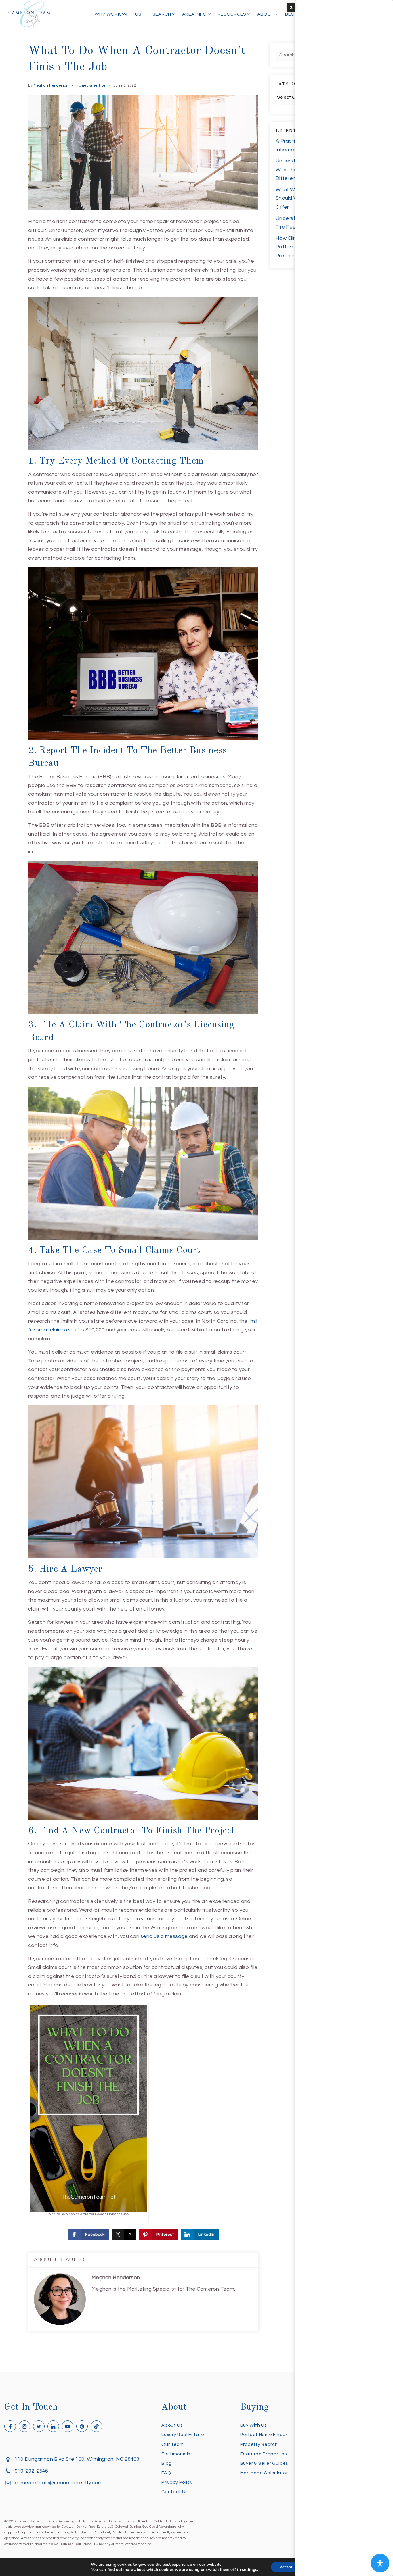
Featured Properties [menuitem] (264, 2454)
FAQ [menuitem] (166, 2473)
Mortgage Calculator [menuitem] (264, 2473)
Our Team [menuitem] (172, 2444)
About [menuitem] (266, 14)
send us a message (164, 1936)
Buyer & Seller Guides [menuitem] (264, 2463)
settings (250, 2570)
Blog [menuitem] (292, 14)
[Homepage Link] (29, 14)
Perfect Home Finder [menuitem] (264, 2435)
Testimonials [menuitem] (176, 2454)
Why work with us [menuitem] (119, 14)
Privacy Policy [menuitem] (177, 2482)
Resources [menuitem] (232, 14)
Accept (286, 2567)
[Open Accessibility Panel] (380, 2563)
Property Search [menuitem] (259, 2444)
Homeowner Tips (91, 85)
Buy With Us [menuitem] (254, 2425)
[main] (197, 1186)
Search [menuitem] (162, 14)
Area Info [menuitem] (195, 14)
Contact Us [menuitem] (174, 2492)
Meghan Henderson (51, 85)
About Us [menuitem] (172, 2425)
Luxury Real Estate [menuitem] (183, 2435)
